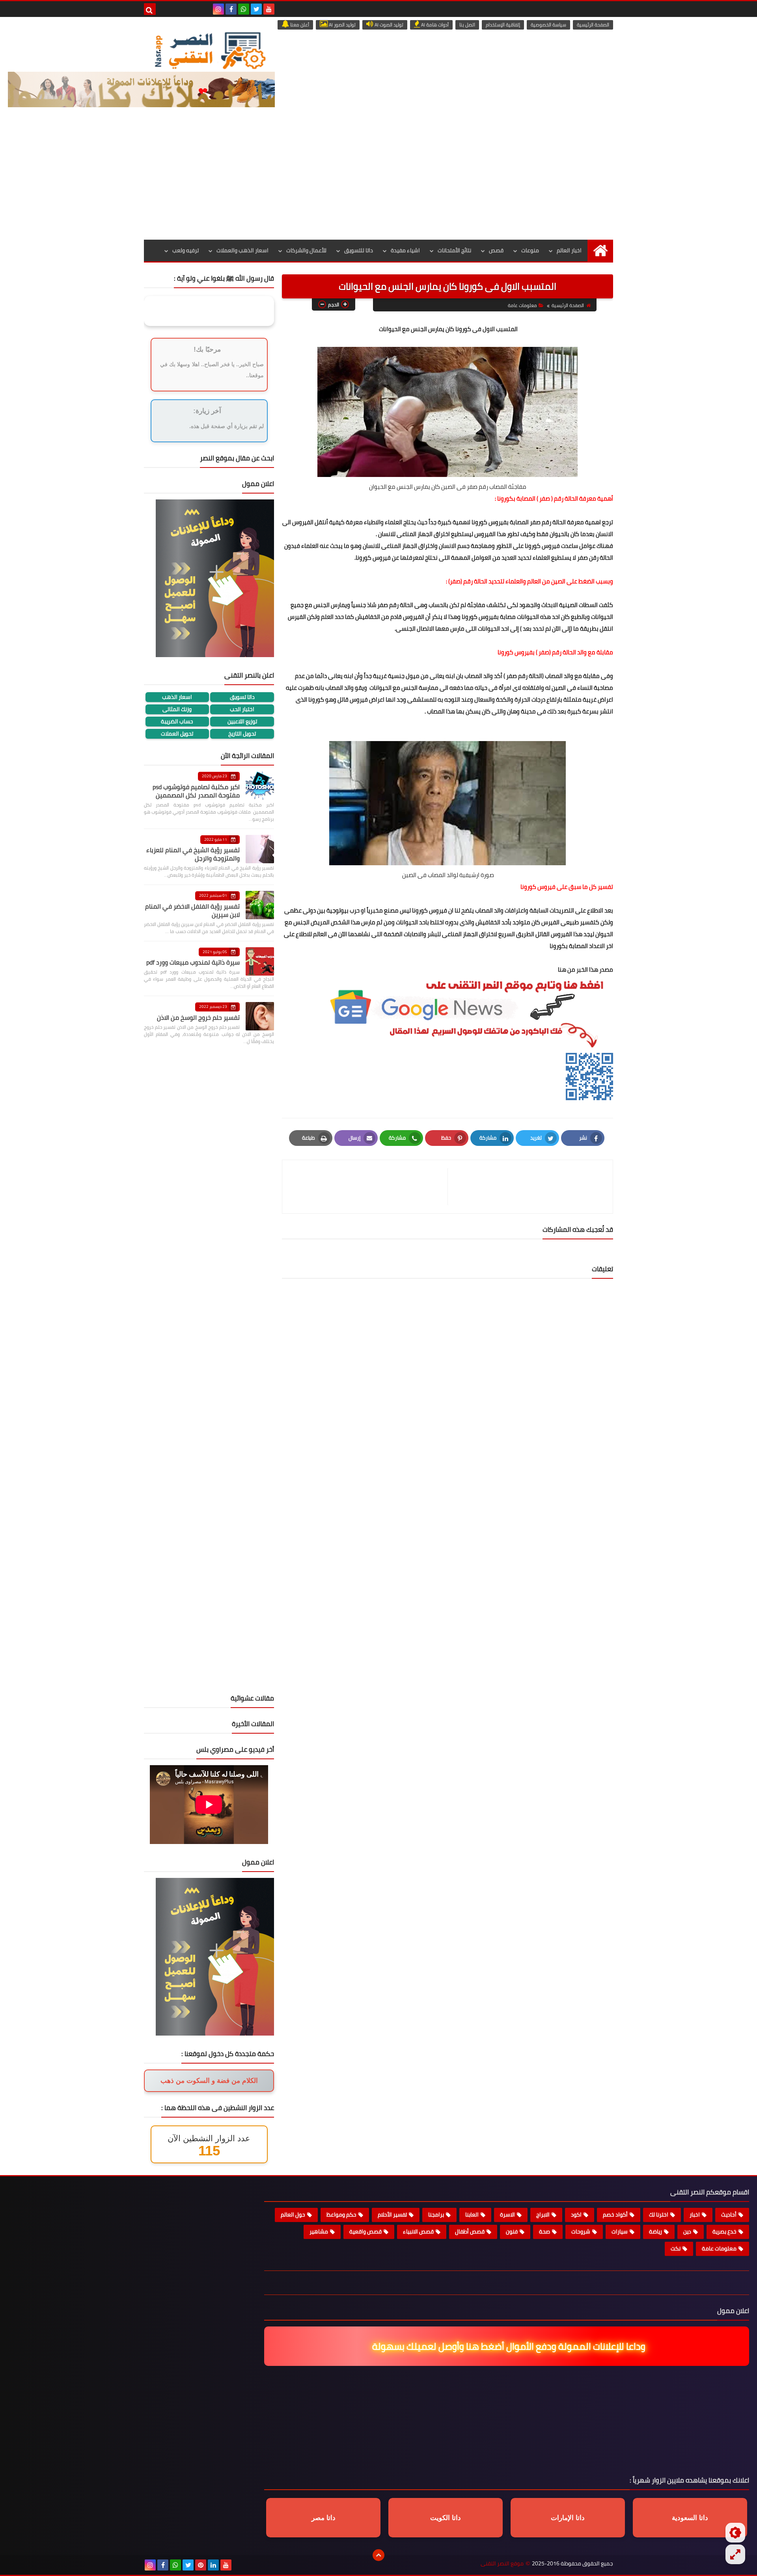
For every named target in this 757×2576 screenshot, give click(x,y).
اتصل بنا (467, 25)
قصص (496, 250)
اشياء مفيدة (405, 250)
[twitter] (256, 9)
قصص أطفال (470, 2231)
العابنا (472, 2215)
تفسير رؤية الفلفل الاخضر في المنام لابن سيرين (192, 910)
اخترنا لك (659, 2215)
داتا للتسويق (359, 250)
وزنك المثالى (177, 709)
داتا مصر (323, 2518)
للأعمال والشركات (306, 250)
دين (687, 2231)
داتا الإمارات (568, 2518)
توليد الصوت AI (388, 25)
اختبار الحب (242, 709)
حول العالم (293, 2215)
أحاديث (729, 2215)
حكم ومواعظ (341, 2215)
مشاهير (319, 2231)
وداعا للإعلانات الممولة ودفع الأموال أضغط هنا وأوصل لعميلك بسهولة (508, 2346)
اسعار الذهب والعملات (242, 250)
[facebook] (231, 9)
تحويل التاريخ (242, 734)
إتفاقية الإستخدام (503, 25)
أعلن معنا (299, 25)
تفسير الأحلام (392, 2215)
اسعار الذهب (177, 697)
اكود (576, 2215)
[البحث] (150, 9)
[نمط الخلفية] (735, 2554)
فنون (512, 2231)
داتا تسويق (242, 697)
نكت (676, 2248)
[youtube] (269, 9)
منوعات (530, 250)
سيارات (620, 2231)
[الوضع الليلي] (735, 2533)
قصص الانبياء (418, 2231)
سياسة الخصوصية (548, 25)
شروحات (581, 2231)
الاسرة (507, 2215)
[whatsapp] (244, 9)
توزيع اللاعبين (242, 722)
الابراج (543, 2215)
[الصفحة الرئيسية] (600, 251)
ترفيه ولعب (186, 250)
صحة (544, 2231)
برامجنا (436, 2215)
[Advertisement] (378, 181)
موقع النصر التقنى (502, 2564)
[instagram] (218, 9)
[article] (369, 1187)
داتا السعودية (690, 2518)
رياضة (655, 2231)
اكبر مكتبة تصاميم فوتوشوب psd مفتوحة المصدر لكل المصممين (196, 791)
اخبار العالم (569, 250)
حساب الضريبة (177, 722)
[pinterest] (201, 2565)
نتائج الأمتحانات (454, 250)
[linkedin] (213, 2565)
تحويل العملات (177, 734)
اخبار (695, 2215)
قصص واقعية (365, 2231)
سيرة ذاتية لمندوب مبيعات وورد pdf (193, 962)
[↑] (378, 2555)
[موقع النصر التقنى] (210, 50)
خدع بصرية (724, 2231)
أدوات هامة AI (434, 25)
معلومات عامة (522, 305)
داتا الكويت (446, 2518)
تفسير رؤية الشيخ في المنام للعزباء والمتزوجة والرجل (193, 854)
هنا (562, 969)
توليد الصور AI (342, 25)
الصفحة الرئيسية (593, 25)
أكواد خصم (615, 2215)
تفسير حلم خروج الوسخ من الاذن (198, 1017)
